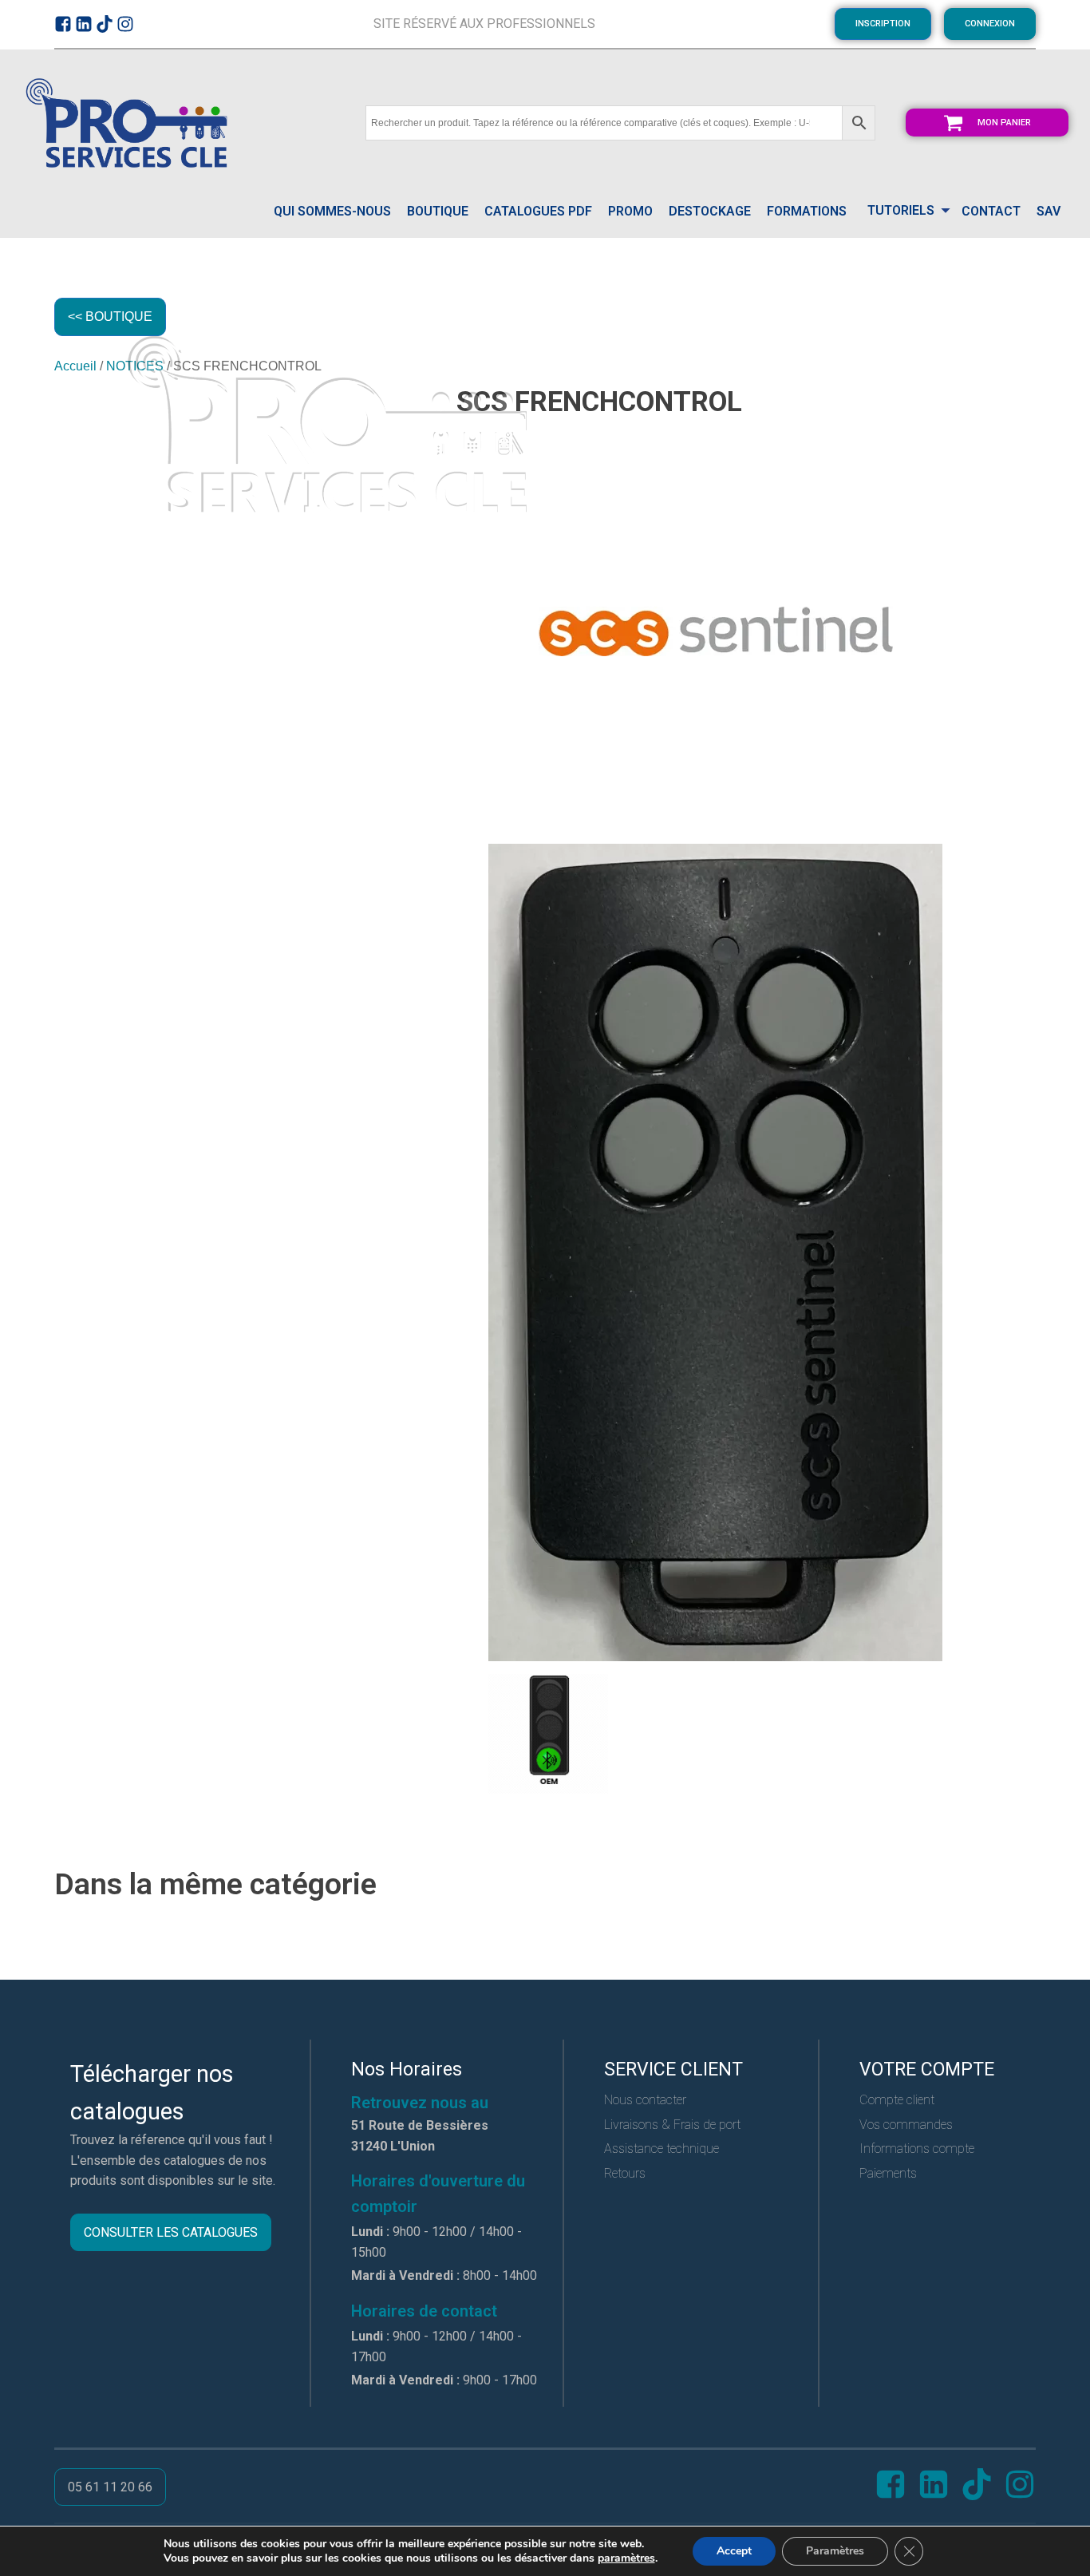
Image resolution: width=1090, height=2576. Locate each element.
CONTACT (991, 211)
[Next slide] (1023, 1920)
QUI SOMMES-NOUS (332, 211)
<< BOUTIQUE (110, 317)
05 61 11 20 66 (110, 2487)
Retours (625, 2173)
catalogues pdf (538, 211)
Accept (734, 2551)
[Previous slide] (67, 1920)
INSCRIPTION (883, 24)
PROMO (630, 211)
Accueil (75, 366)
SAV (1049, 211)
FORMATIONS (807, 211)
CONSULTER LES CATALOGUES (171, 2232)
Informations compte (917, 2149)
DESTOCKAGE (710, 211)
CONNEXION (990, 24)
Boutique (438, 211)
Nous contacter (645, 2100)
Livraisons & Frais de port (672, 2125)
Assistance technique (662, 2149)
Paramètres (835, 2551)
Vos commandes (906, 2125)
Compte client (897, 2100)
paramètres (626, 2558)
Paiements (888, 2173)
